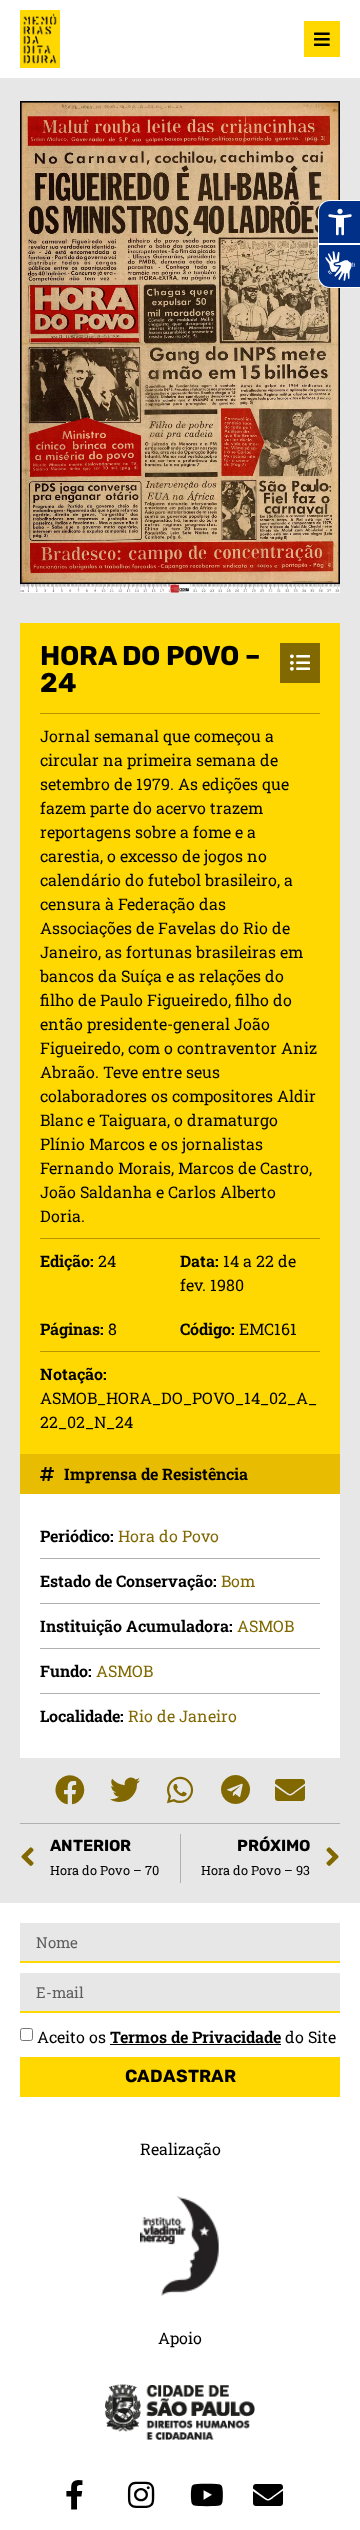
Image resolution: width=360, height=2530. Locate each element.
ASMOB (265, 1625)
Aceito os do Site (186, 2036)
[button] (70, 1790)
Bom (238, 1580)
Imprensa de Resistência (156, 1473)
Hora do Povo (168, 1535)
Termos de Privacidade (195, 2036)
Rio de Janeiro (182, 1715)
